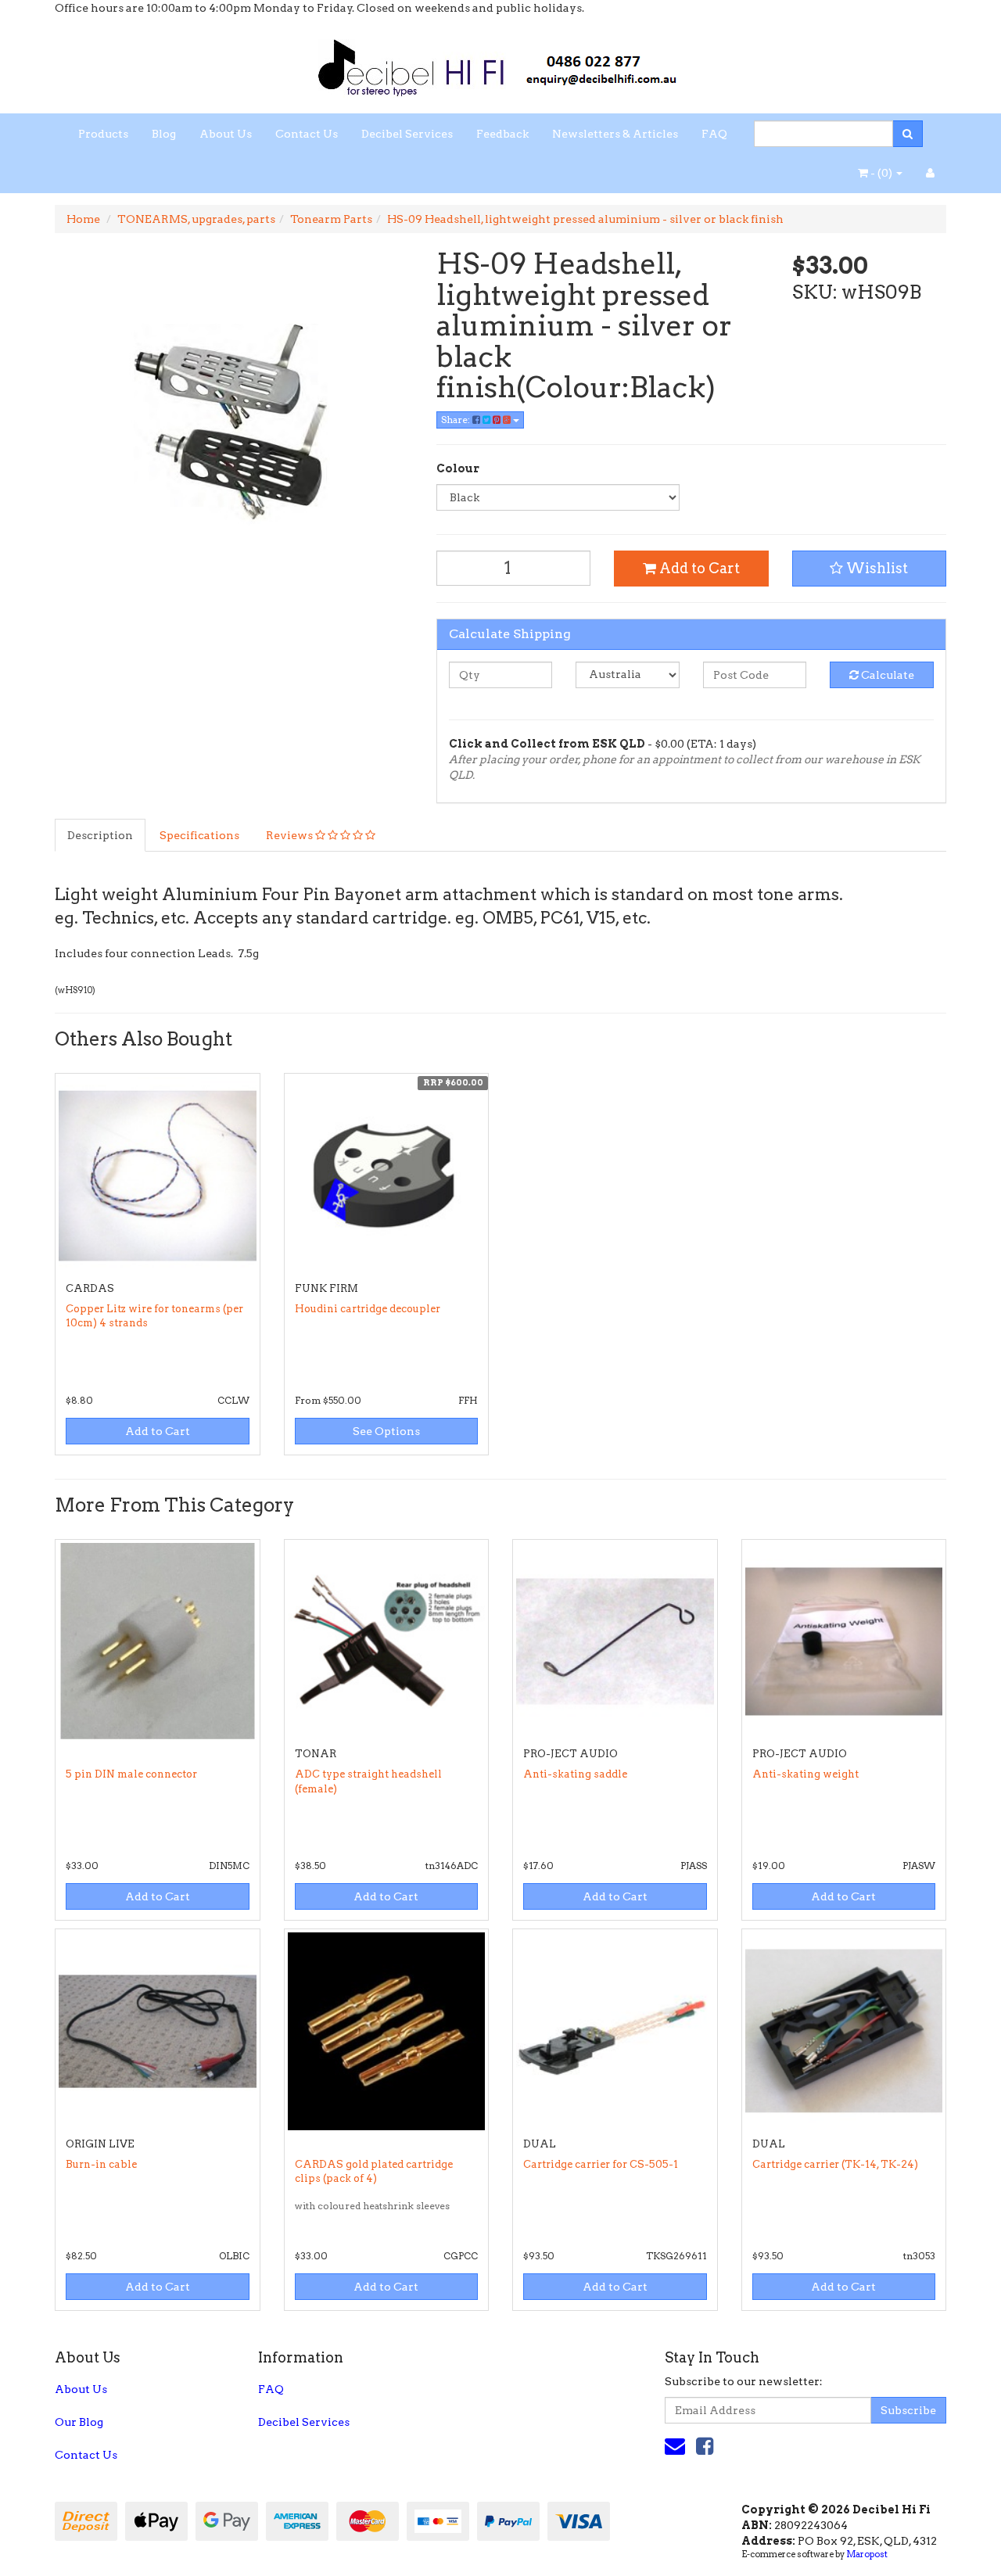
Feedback (502, 134)
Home (83, 219)
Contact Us (307, 134)
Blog (164, 134)
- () (881, 173)
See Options (386, 1431)
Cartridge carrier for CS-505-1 (601, 2164)
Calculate (886, 675)
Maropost (867, 2554)
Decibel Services (407, 134)
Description (100, 835)
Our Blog (79, 2422)
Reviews (291, 835)
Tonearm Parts (331, 219)
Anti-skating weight (805, 1774)
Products (103, 134)
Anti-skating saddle (575, 1774)
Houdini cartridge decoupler (368, 1309)
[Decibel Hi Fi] (500, 63)
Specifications (199, 835)
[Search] (908, 134)
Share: (457, 420)
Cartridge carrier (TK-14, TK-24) (835, 2164)
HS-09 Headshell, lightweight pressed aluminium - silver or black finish (585, 219)
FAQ (714, 134)
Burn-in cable (101, 2164)
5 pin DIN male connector (131, 1774)
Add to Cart (698, 568)
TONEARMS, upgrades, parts (196, 219)
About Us (226, 134)
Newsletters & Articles (615, 134)
